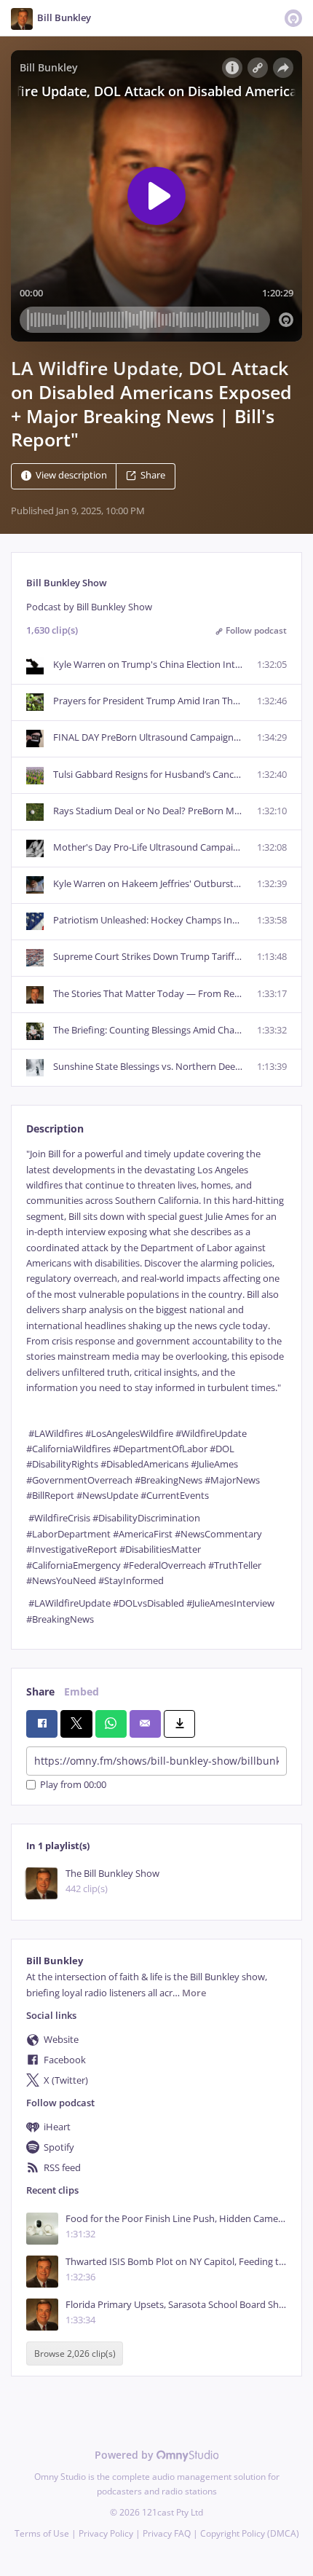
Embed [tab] (82, 1691)
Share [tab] (40, 1691)
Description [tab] (55, 1129)
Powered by (126, 2455)
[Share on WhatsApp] (111, 1724)
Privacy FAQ (167, 2533)
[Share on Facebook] (42, 1724)
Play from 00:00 (73, 1785)
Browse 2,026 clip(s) (75, 2354)
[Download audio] (179, 1724)
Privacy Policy (106, 2533)
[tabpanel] (156, 1387)
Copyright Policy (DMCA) (250, 2533)
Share (153, 476)
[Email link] (145, 1724)
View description (71, 476)
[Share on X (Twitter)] (76, 1724)
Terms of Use (42, 2533)
